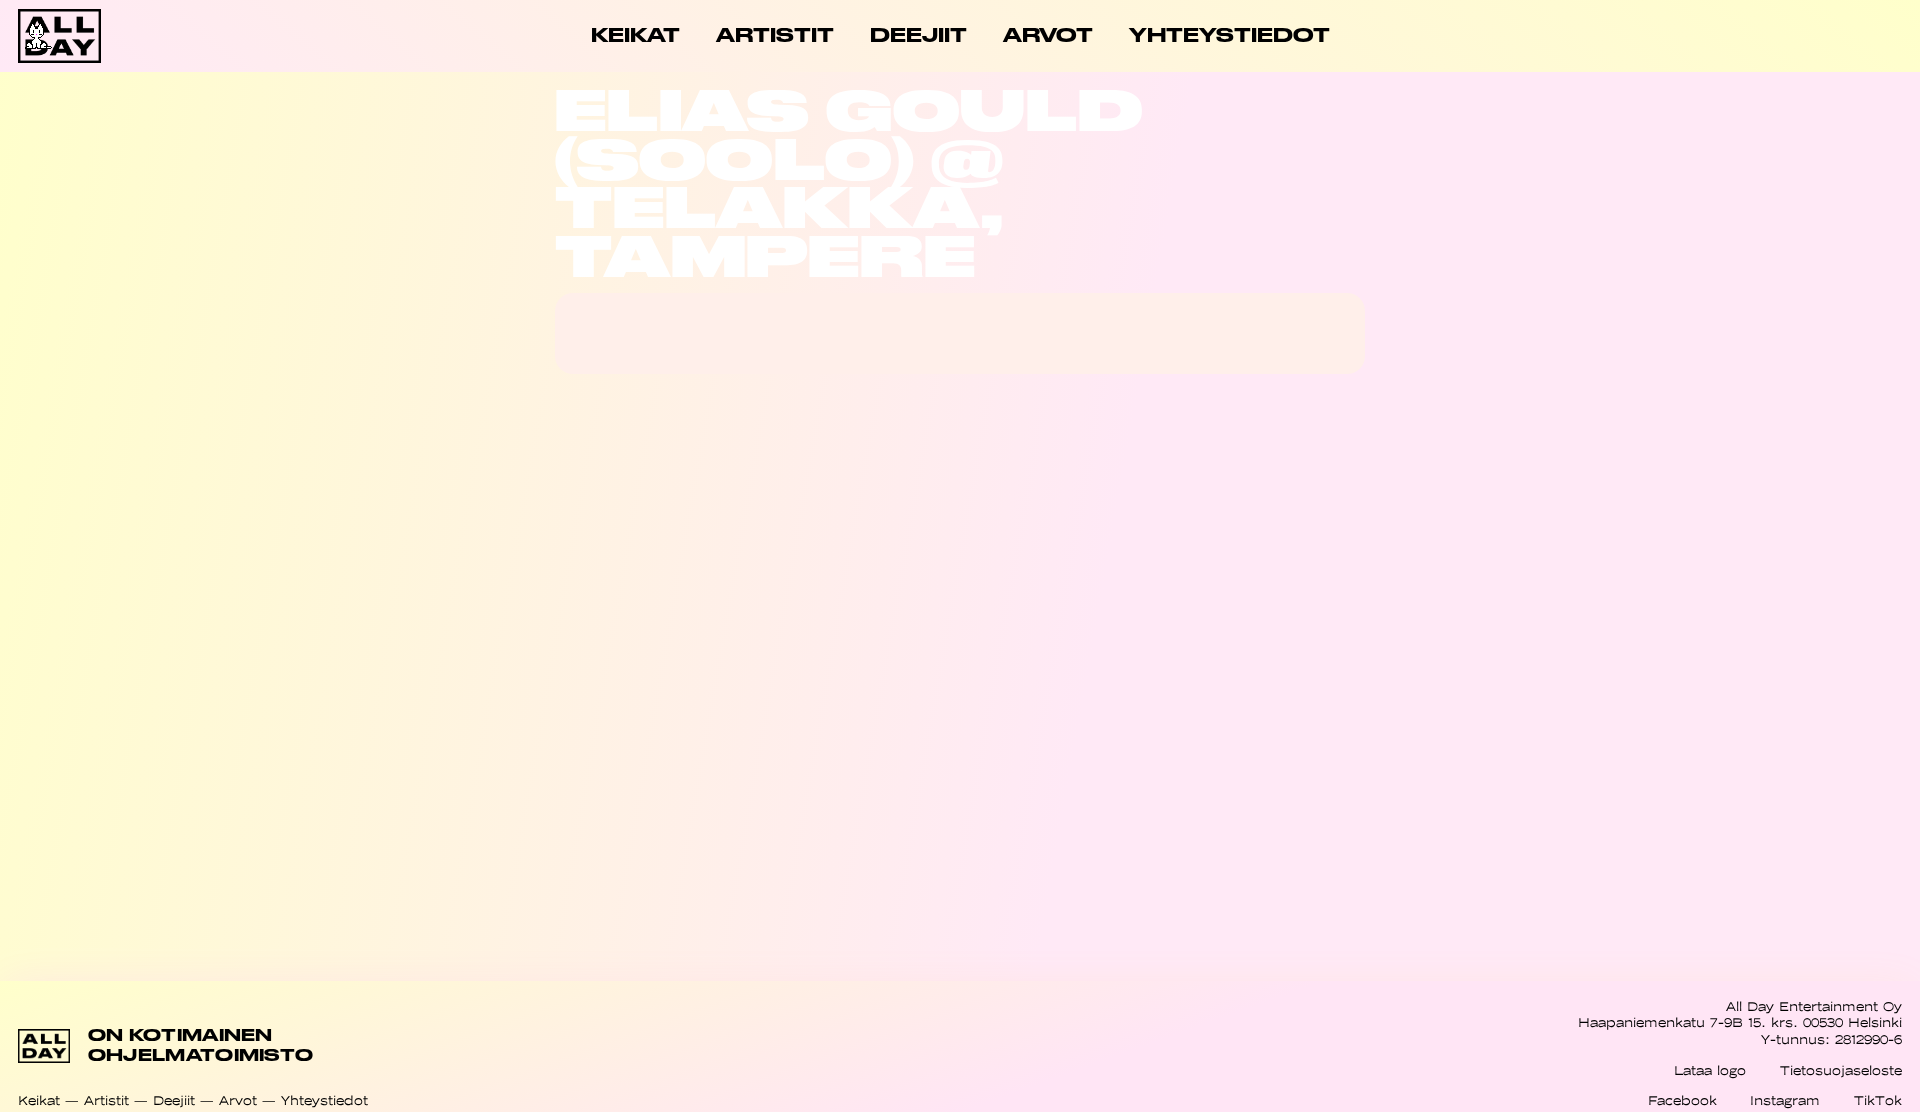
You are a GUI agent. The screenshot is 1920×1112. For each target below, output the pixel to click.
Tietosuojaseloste (1841, 1070)
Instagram (1785, 1100)
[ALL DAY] (112, 36)
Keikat (39, 1100)
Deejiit (174, 1100)
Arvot (238, 1100)
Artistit (106, 1100)
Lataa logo (1710, 1070)
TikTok (1878, 1100)
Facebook (1682, 1100)
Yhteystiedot (324, 1100)
